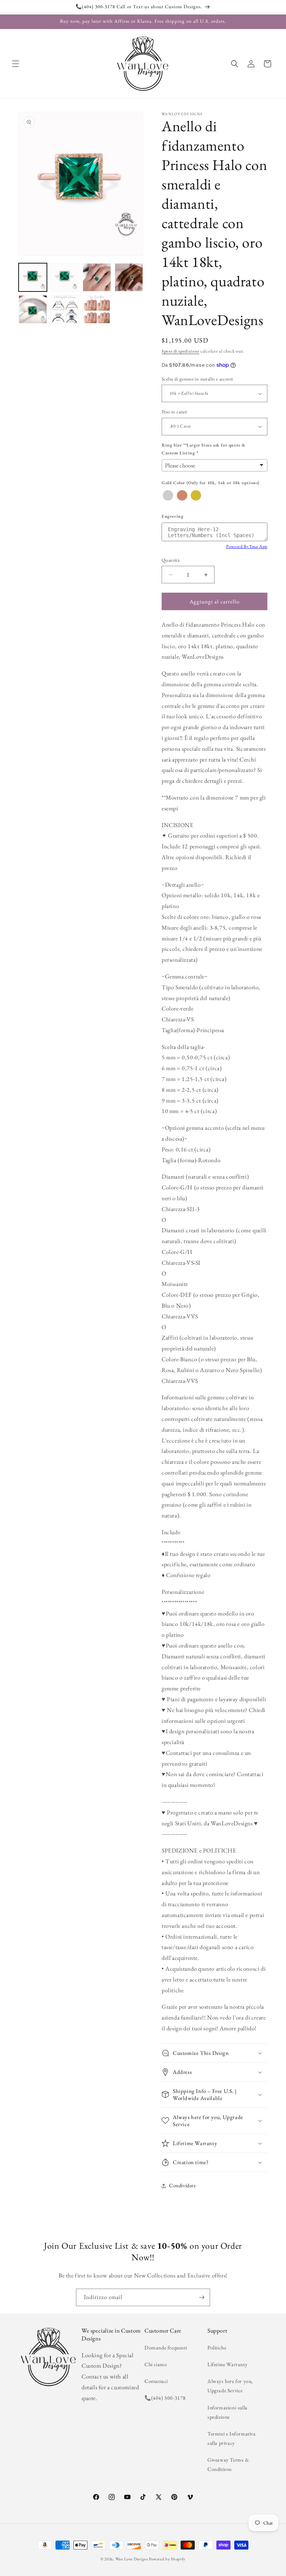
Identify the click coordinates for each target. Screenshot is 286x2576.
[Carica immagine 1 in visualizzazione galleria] (33, 277)
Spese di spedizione (180, 351)
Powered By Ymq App (247, 546)
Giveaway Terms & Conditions (228, 2464)
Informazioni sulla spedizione (228, 2412)
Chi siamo (156, 2364)
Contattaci (156, 2381)
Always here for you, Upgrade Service (230, 2386)
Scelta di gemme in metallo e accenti (197, 379)
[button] (16, 64)
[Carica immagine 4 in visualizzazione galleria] (129, 277)
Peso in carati (174, 412)
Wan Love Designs (132, 2559)
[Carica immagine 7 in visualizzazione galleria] (97, 309)
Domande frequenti (166, 2348)
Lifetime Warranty (227, 2364)
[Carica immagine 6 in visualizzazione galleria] (65, 309)
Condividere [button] (182, 2185)
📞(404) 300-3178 (165, 2398)
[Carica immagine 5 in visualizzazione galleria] (33, 309)
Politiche (217, 2348)
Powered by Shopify (167, 2559)
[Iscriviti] (201, 2297)
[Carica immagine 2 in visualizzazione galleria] (65, 277)
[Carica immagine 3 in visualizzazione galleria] (97, 277)
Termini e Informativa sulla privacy (232, 2438)
